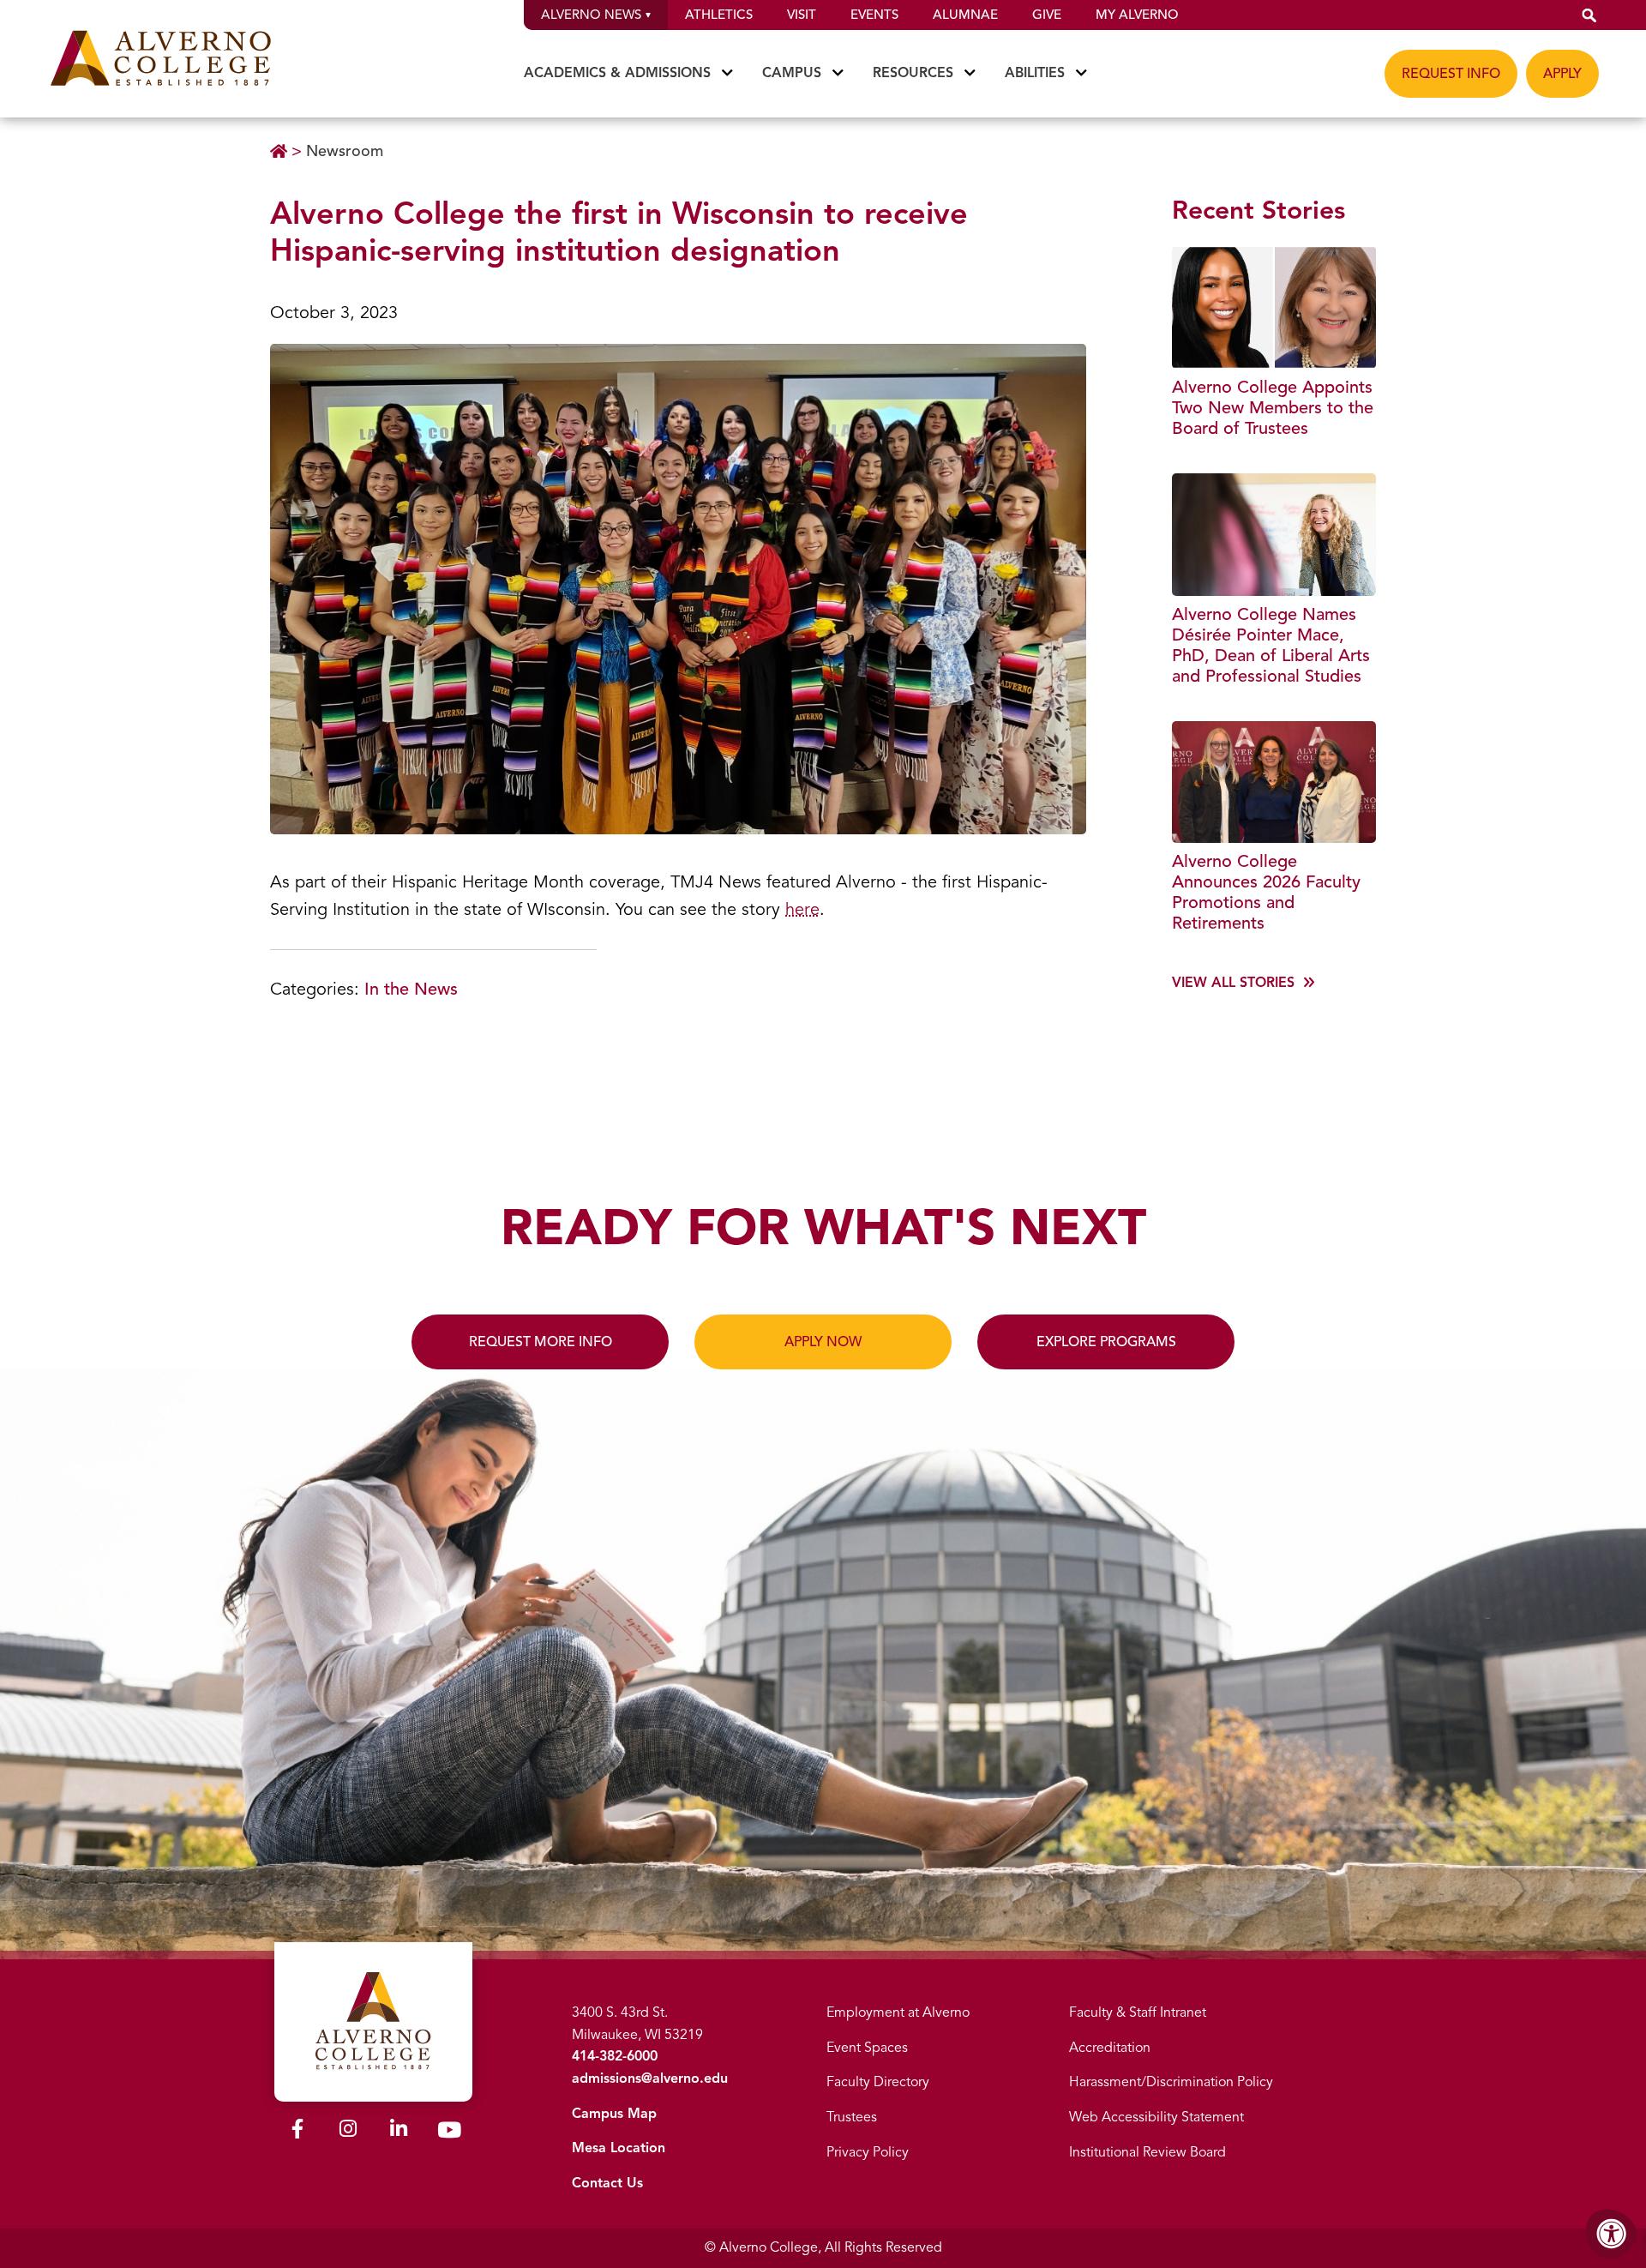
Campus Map (614, 2114)
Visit (802, 15)
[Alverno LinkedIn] (399, 2132)
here (802, 909)
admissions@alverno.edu (650, 2078)
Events (874, 15)
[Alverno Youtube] (449, 2133)
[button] (1589, 15)
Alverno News (591, 15)
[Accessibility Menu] (1612, 2234)
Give (1047, 15)
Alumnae (965, 15)
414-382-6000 (615, 2056)
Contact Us (607, 2183)
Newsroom (345, 151)
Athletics (719, 15)
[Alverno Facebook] (297, 2132)
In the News (411, 989)
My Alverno (1137, 15)
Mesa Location (619, 2148)
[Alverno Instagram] (348, 2132)
